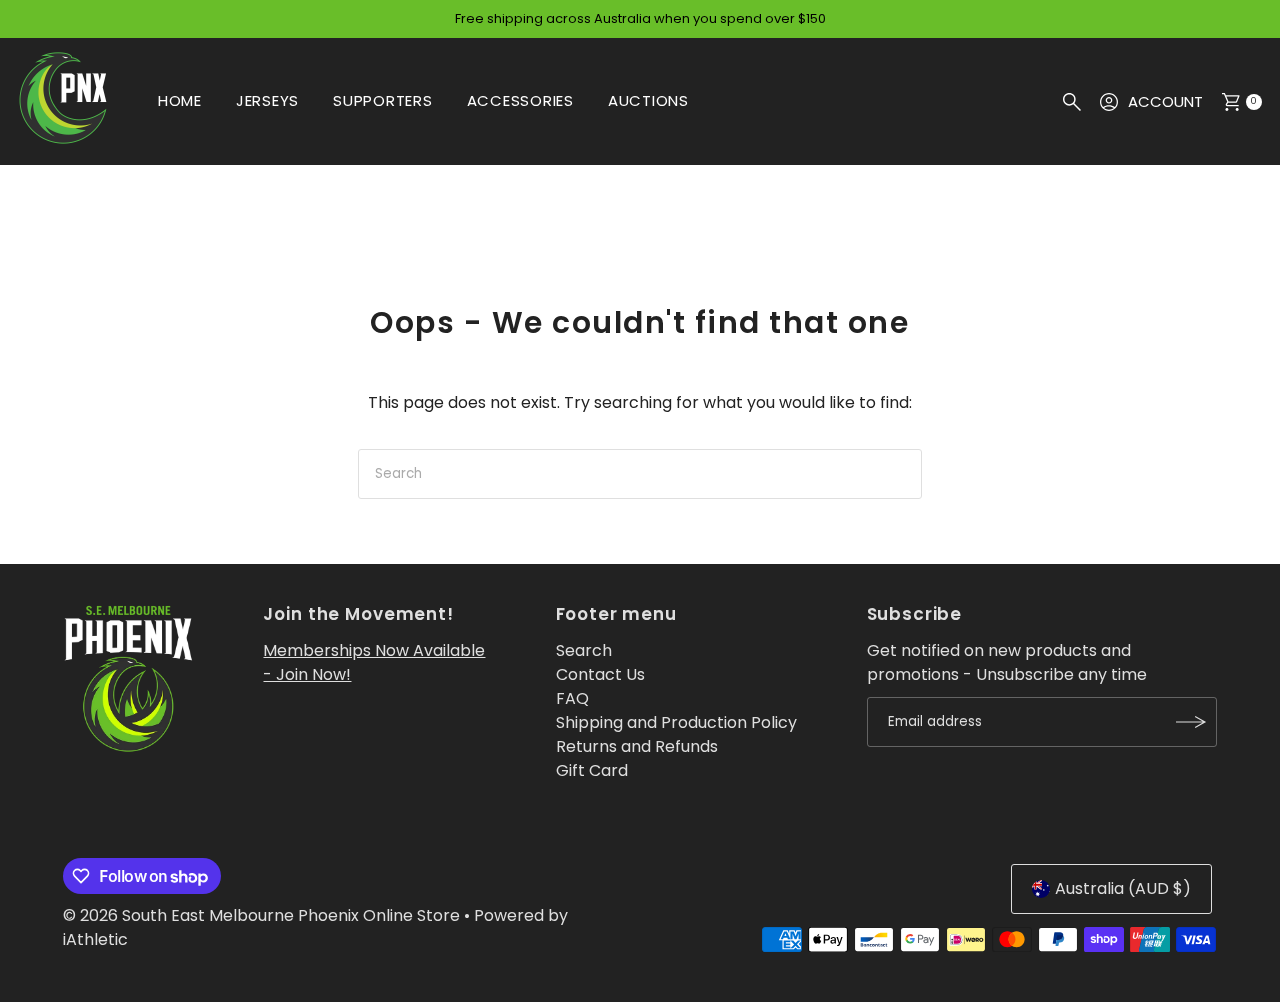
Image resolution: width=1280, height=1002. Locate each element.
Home (180, 100)
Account (1165, 101)
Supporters (383, 100)
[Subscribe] (1192, 722)
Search (584, 650)
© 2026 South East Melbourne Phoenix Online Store (261, 915)
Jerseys (267, 100)
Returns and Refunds (637, 746)
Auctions (648, 100)
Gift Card (592, 770)
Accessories (520, 100)
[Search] (1072, 102)
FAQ (572, 698)
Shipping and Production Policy (676, 722)
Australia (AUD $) (1123, 888)
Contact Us (600, 674)
